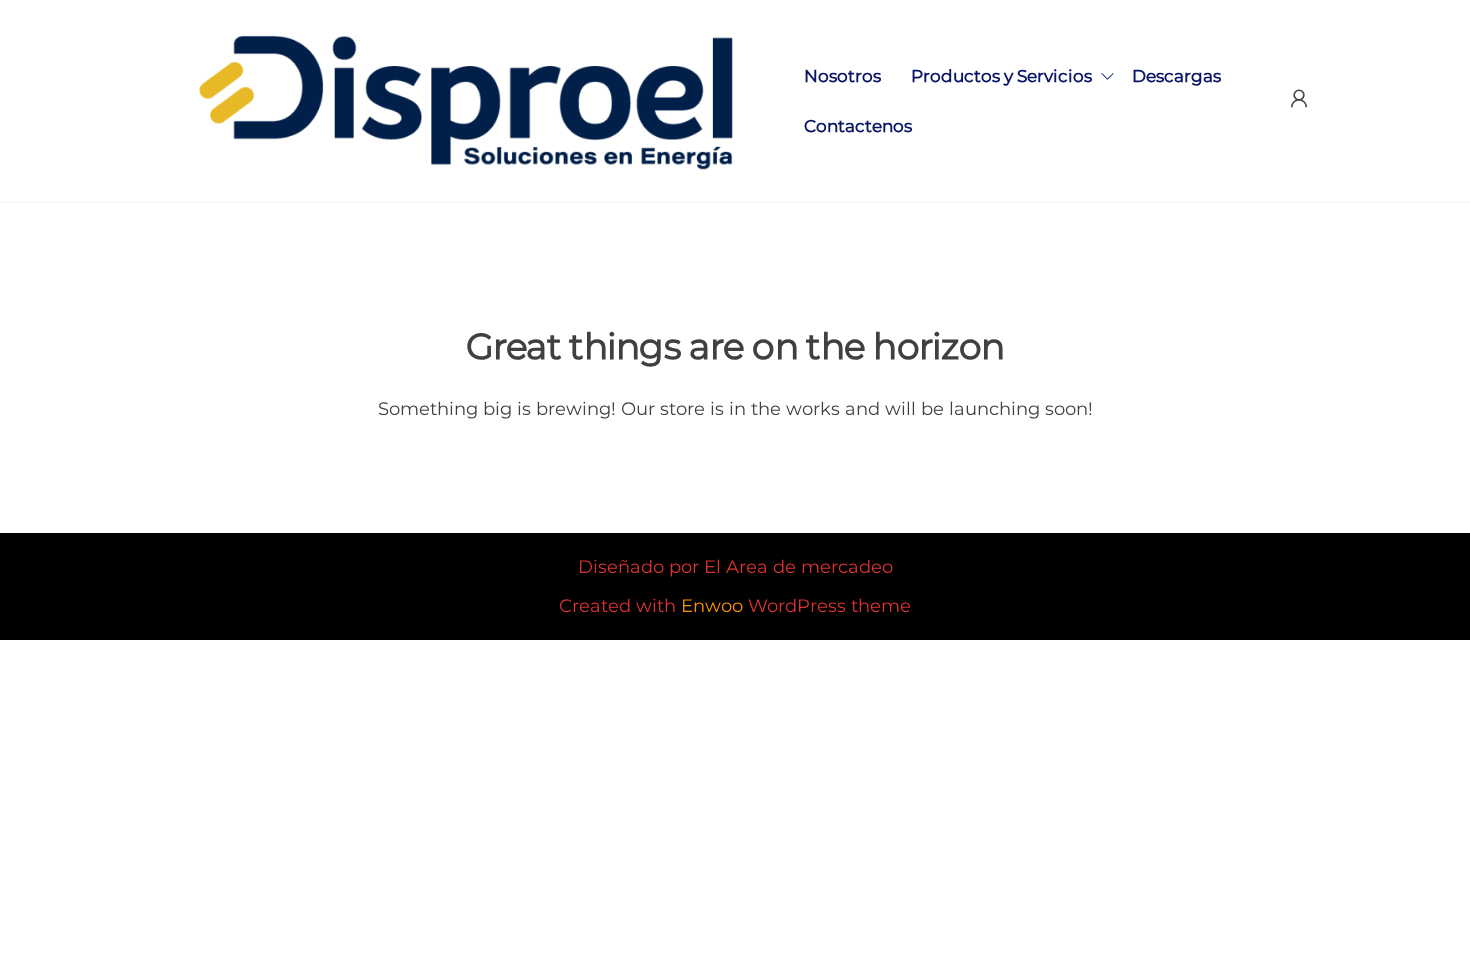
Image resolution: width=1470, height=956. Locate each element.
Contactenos (858, 126)
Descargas (1176, 76)
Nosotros (842, 76)
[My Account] (1299, 99)
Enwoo (712, 606)
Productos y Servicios (1001, 76)
